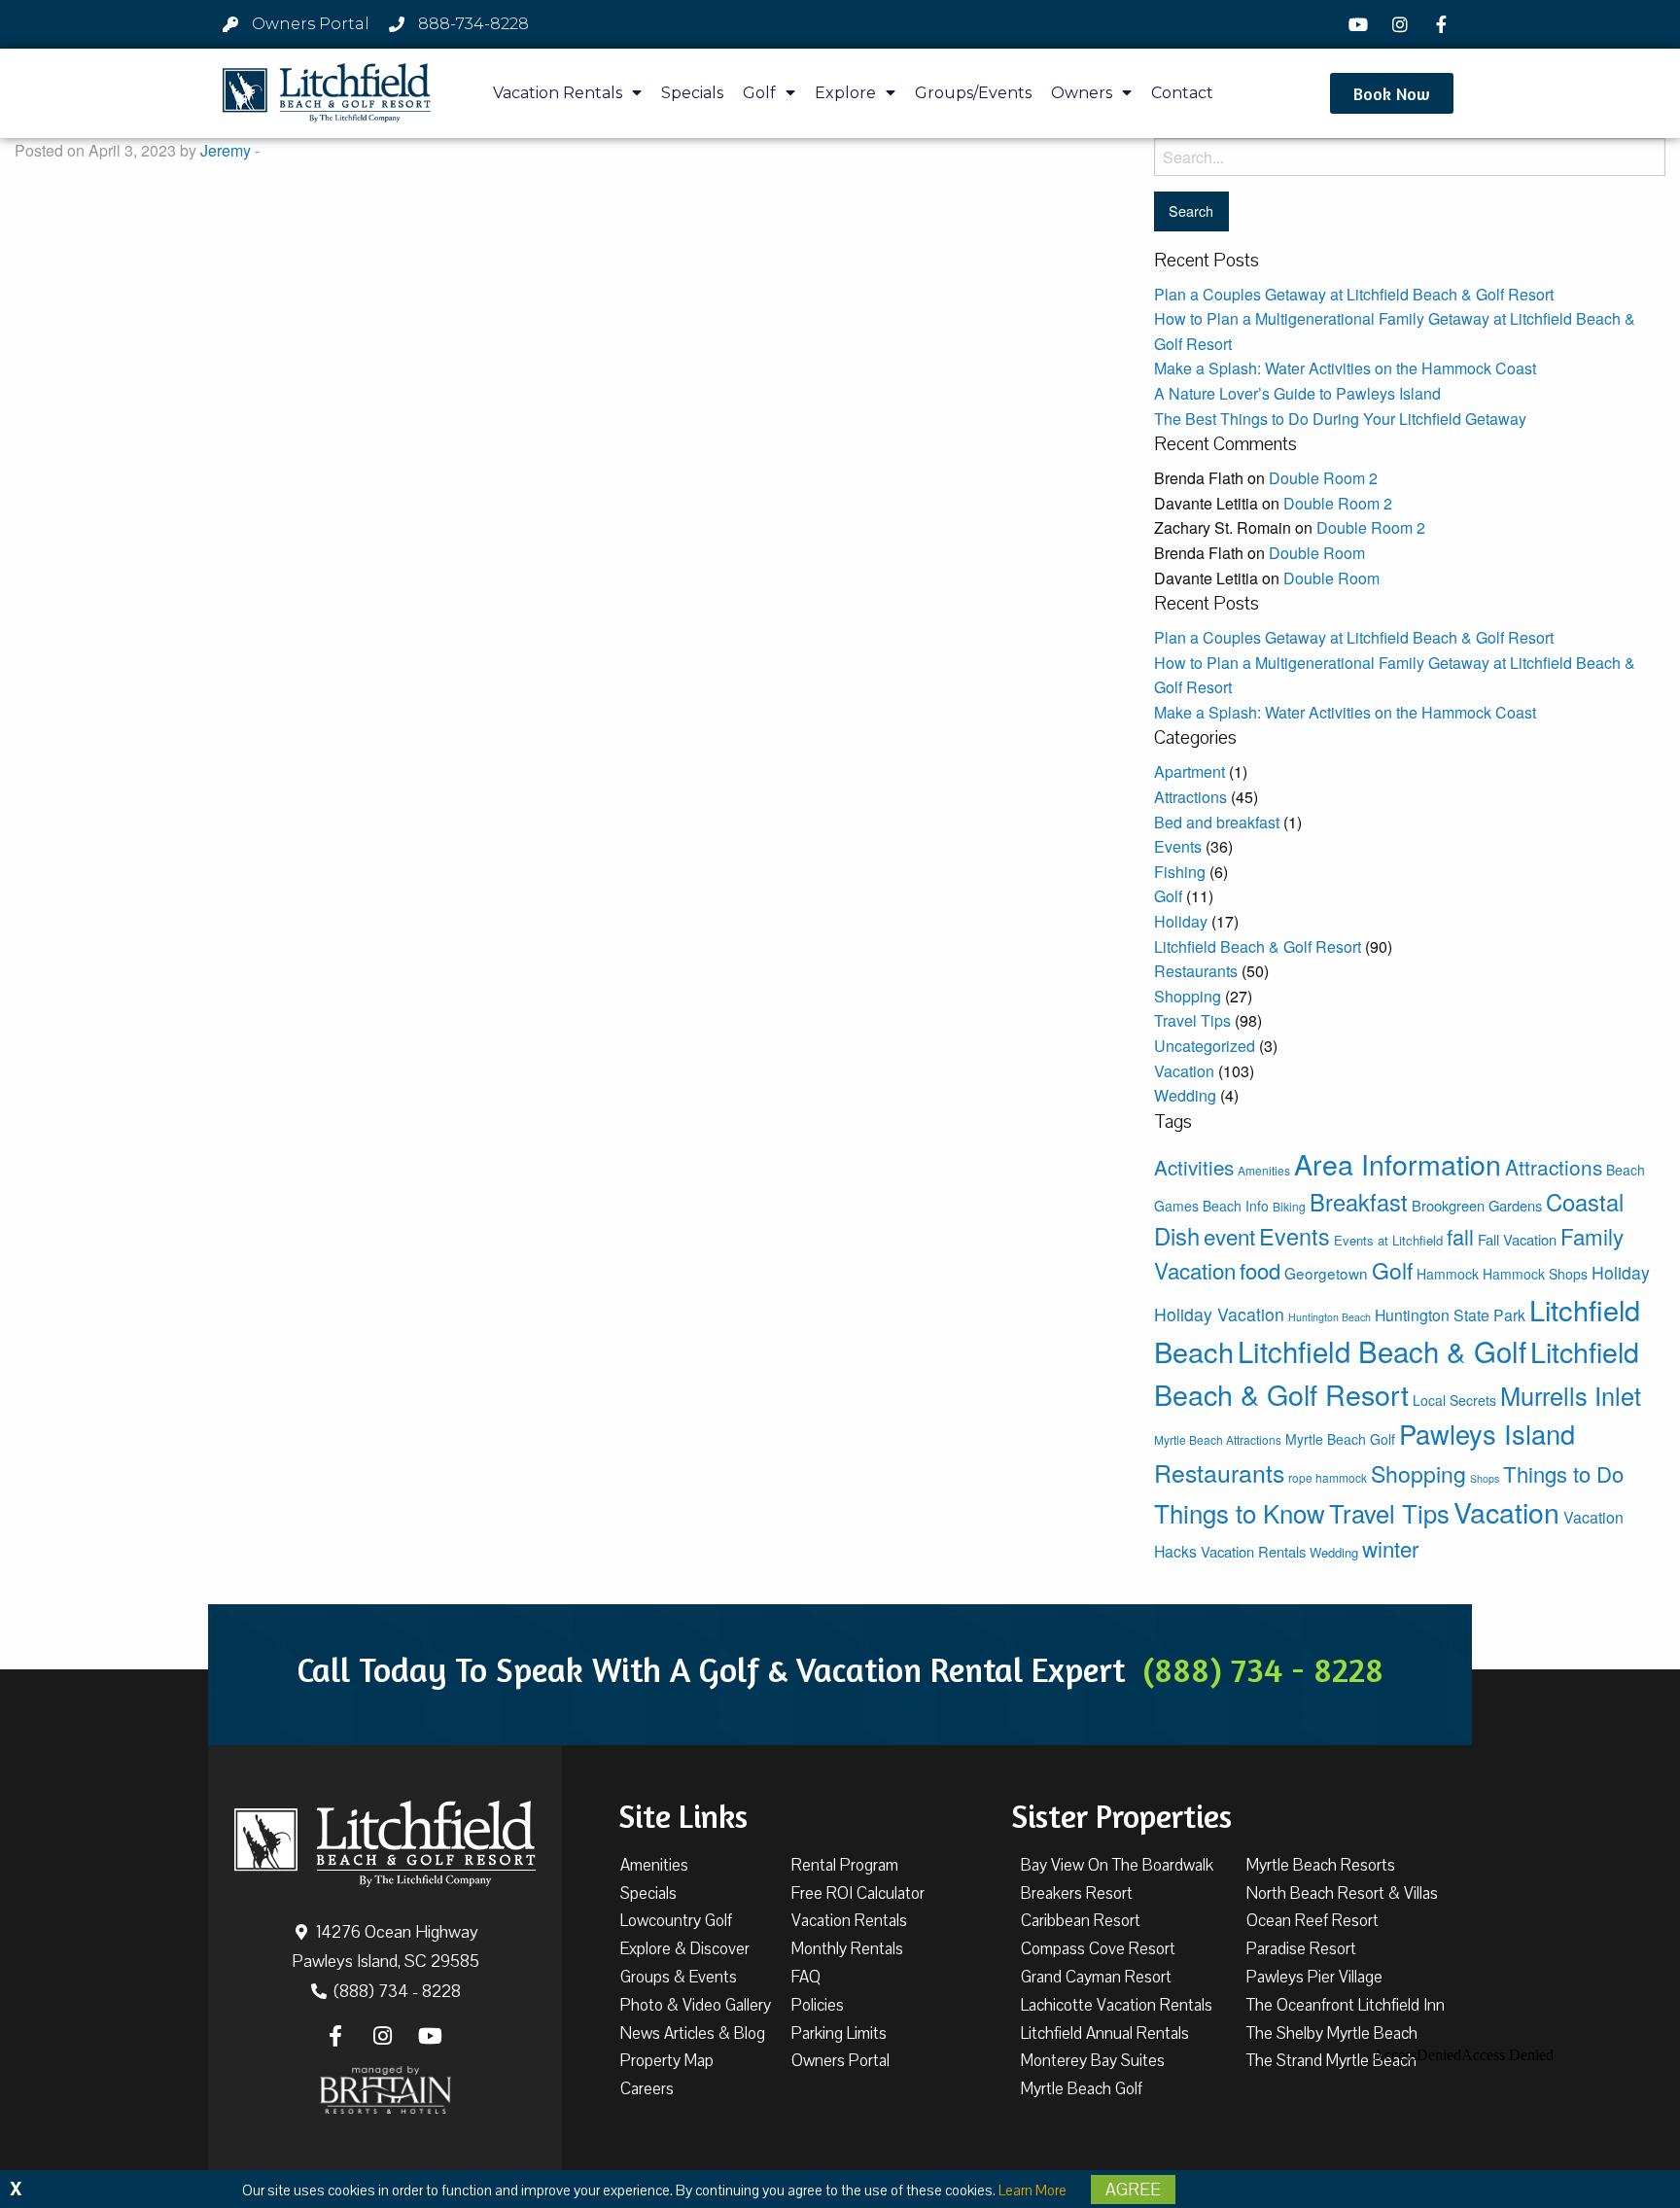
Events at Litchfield (1388, 1240)
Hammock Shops (1535, 1274)
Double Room (1317, 553)
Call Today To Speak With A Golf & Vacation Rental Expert (840, 1669)
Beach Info (1236, 1206)
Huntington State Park (1450, 1315)
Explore (845, 93)
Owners (1082, 93)
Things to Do (1563, 1473)
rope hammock (1328, 1477)
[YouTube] (1361, 24)
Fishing (1180, 872)
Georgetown (1326, 1273)
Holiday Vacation (1219, 1314)
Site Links (683, 1816)
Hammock (1448, 1274)
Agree (1133, 2190)
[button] (1392, 93)
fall (1460, 1236)
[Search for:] (1410, 157)
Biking (1289, 1206)
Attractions (1190, 797)
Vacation (1184, 1071)
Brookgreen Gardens (1477, 1205)
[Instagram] (1402, 24)
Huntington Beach (1330, 1317)
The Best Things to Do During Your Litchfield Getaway (1340, 419)
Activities (1194, 1167)
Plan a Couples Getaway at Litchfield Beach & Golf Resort (1354, 294)
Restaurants (1196, 971)
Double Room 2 (1323, 478)
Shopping (1188, 996)
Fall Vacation (1517, 1239)
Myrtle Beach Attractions (1218, 1439)
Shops (1485, 1478)
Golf (759, 93)
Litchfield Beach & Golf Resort (1258, 946)
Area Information (1398, 1163)
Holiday (1181, 921)
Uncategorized (1205, 1046)
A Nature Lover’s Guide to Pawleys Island (1297, 393)
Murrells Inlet (1571, 1395)
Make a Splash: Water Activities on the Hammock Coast (1345, 368)
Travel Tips (1192, 1020)
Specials (692, 93)
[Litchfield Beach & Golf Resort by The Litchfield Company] (327, 93)
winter (1390, 1548)
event (1229, 1236)
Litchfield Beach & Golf (1382, 1350)
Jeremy (226, 150)
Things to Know (1240, 1512)
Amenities (1264, 1170)
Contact (1182, 93)
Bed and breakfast (1217, 822)
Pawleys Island (1487, 1434)
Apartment (1190, 771)
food (1260, 1270)
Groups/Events (973, 93)
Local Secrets (1454, 1400)
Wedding (1185, 1095)
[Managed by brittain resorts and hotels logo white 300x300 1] (385, 2090)
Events (1178, 846)
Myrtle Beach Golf (1340, 1439)
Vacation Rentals (558, 93)
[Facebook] (1444, 24)
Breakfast (1359, 1202)
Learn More (1032, 2190)
